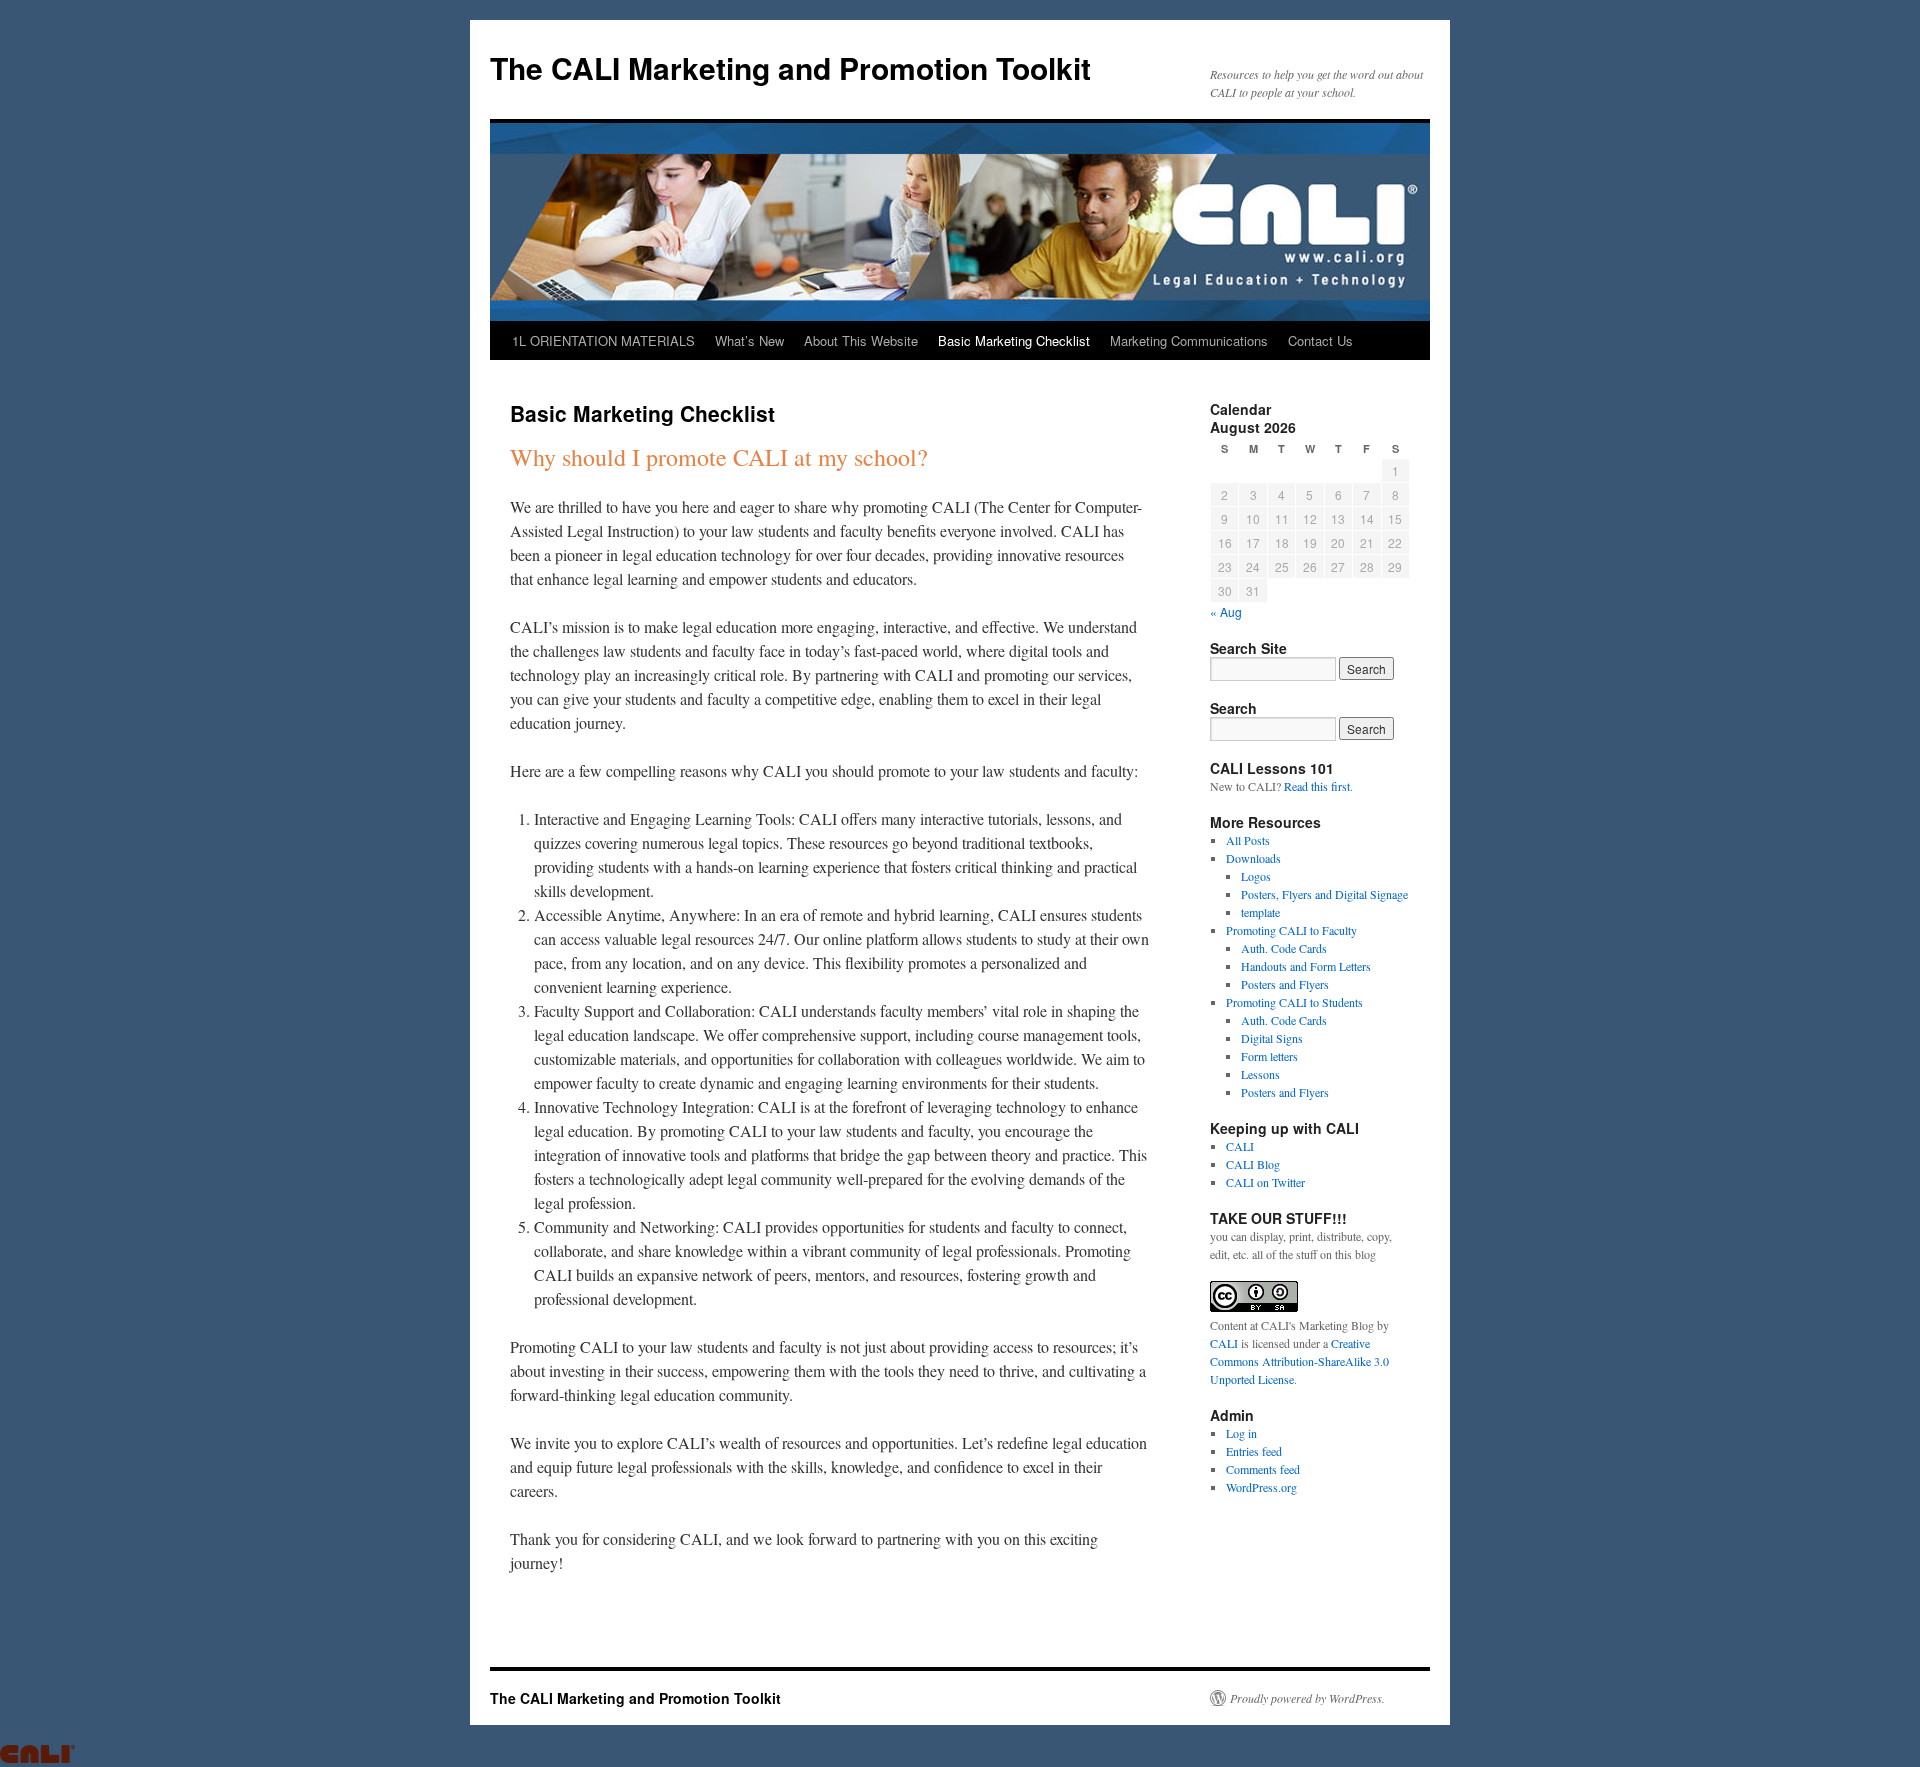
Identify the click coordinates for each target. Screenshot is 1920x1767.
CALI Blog (1253, 1164)
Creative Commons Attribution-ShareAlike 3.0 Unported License (1299, 1361)
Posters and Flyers (1285, 984)
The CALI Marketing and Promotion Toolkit (790, 67)
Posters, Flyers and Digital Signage (1324, 894)
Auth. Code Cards (1284, 948)
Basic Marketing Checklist (1014, 340)
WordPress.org (1261, 1487)
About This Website (861, 340)
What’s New (749, 340)
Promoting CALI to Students (1294, 1002)
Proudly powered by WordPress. (1307, 1698)
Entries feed (1254, 1451)
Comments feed (1263, 1469)
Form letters (1269, 1056)
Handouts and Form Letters (1306, 966)
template (1260, 912)
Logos (1256, 876)
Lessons (1260, 1074)
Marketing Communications (1189, 340)
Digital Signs (1272, 1038)
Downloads (1253, 858)
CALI (1240, 1146)
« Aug (1226, 611)
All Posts (1248, 840)
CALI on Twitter (1265, 1182)
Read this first (1317, 786)
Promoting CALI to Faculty (1291, 930)
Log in (1241, 1433)
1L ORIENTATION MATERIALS (603, 340)
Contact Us (1320, 340)
